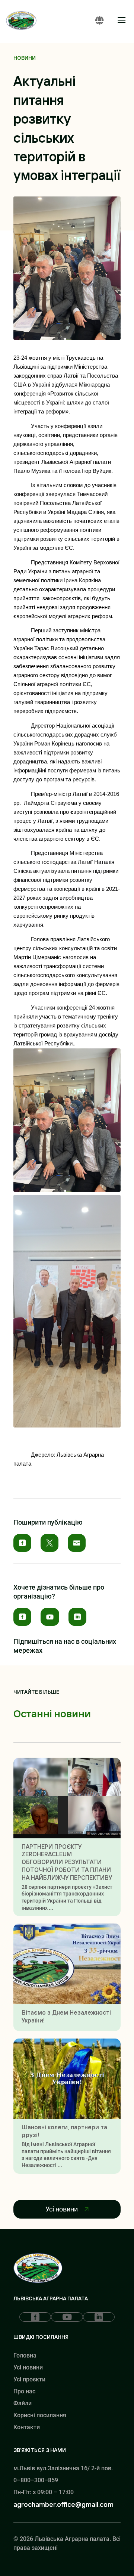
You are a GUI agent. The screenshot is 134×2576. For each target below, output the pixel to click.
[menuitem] (22, 1543)
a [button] (122, 21)
